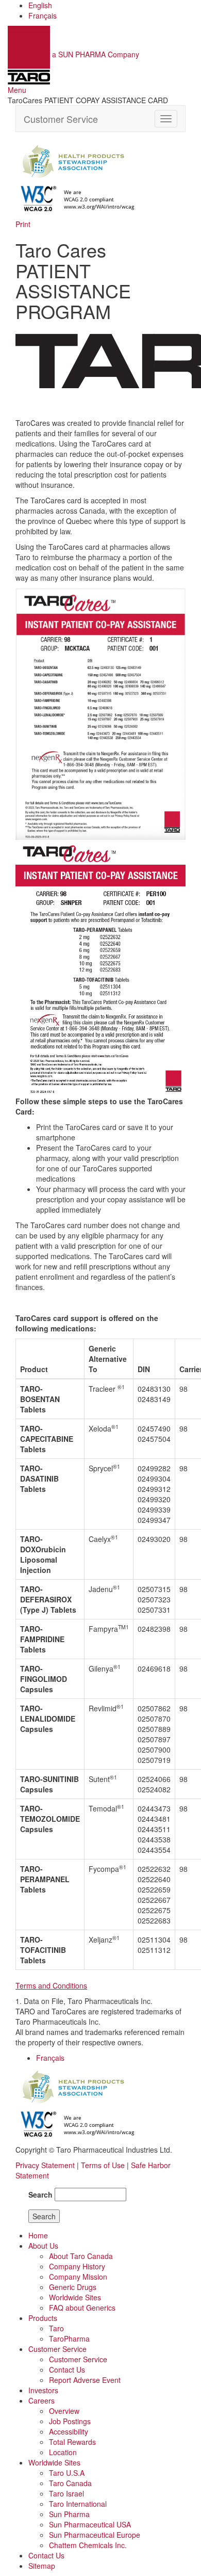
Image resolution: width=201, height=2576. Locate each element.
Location (63, 2452)
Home (38, 2235)
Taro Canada (70, 2483)
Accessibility (69, 2431)
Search (40, 2195)
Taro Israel (66, 2493)
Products (43, 2318)
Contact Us (67, 2370)
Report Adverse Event (85, 2380)
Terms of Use (103, 2165)
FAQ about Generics (82, 2308)
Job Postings (70, 2421)
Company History (77, 2266)
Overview (64, 2411)
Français (43, 15)
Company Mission (78, 2277)
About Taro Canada (81, 2256)
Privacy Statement (45, 2165)
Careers (41, 2400)
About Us (43, 2246)
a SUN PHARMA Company (96, 54)
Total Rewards (72, 2442)
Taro (56, 2328)
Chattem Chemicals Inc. (88, 2545)
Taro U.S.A (67, 2473)
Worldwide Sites (75, 2297)
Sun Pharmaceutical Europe (95, 2535)
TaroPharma (69, 2339)
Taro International (78, 2504)
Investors (43, 2390)
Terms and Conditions (51, 1985)
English (40, 5)
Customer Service (61, 119)
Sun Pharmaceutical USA (90, 2524)
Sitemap (42, 2566)
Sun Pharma (69, 2514)
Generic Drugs (73, 2287)
